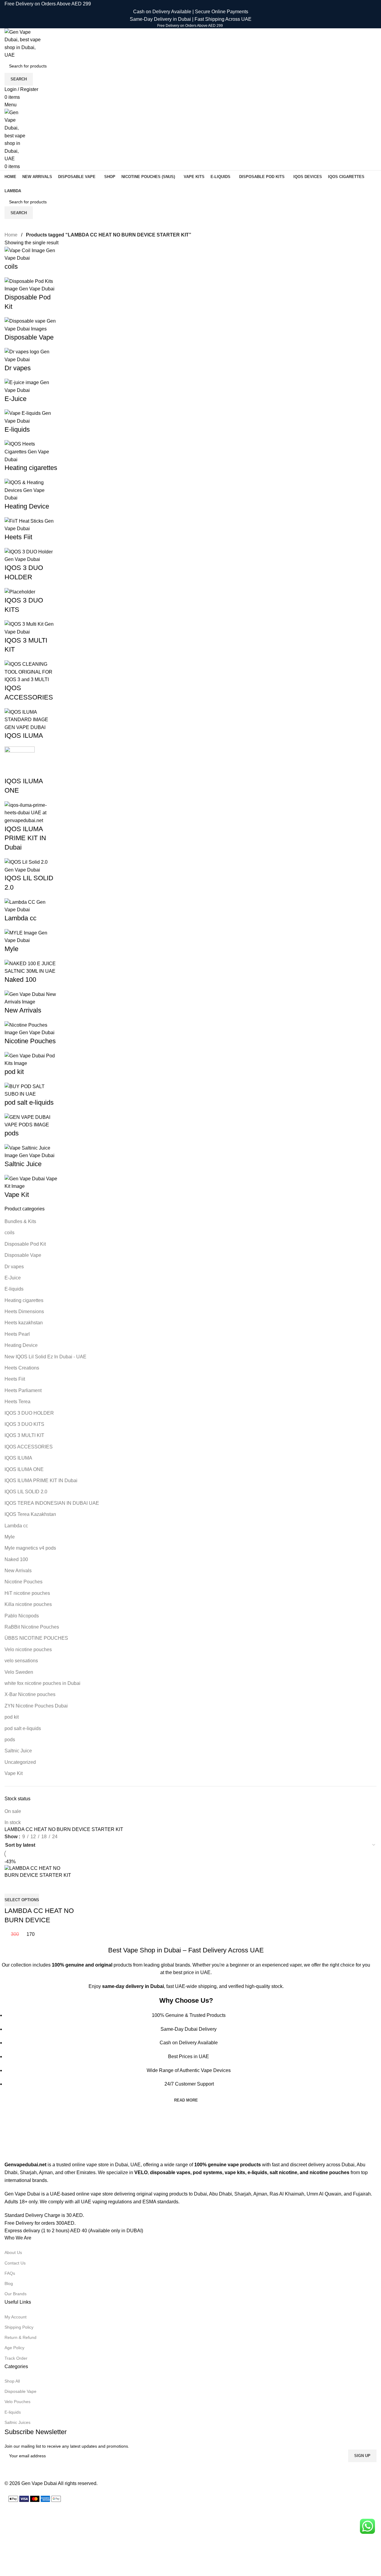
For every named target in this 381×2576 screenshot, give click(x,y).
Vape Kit (14, 1773)
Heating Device (21, 1345)
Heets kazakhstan (24, 1323)
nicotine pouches (329, 2172)
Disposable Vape (23, 1255)
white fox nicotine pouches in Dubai (42, 1683)
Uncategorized (20, 1762)
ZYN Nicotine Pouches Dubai (36, 1706)
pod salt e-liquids (23, 1728)
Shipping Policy (19, 2327)
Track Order (16, 2358)
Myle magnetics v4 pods (30, 1548)
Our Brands (16, 2294)
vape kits (235, 2172)
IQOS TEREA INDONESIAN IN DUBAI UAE (52, 1503)
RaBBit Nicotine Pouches (32, 1627)
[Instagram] (12, 2470)
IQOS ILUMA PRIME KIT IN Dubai (41, 1480)
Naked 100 (16, 1559)
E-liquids (14, 1289)
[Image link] (22, 2143)
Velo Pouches (17, 2402)
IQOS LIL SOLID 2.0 (26, 1492)
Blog (9, 2283)
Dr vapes (14, 1267)
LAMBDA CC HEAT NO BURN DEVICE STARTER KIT (39, 1920)
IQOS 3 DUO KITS (24, 1424)
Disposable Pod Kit (25, 1244)
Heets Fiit (15, 1379)
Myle (10, 1537)
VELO (141, 2172)
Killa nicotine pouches (28, 1604)
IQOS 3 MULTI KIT (24, 1435)
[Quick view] (12, 1886)
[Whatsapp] (45, 2470)
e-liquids (257, 2172)
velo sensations (21, 1661)
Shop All (12, 2381)
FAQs (10, 2273)
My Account (16, 2317)
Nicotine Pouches (23, 1582)
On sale (13, 1811)
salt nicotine (283, 2172)
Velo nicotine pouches (28, 1650)
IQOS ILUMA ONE (24, 1469)
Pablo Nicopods (22, 1616)
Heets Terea (17, 1402)
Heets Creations (22, 1368)
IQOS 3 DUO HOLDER (29, 1413)
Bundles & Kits (20, 1221)
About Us (13, 2252)
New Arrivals (18, 1571)
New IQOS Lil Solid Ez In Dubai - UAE (45, 1357)
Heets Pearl (17, 1334)
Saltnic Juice (18, 1751)
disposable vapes (170, 2172)
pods (10, 1740)
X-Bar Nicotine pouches (30, 1694)
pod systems (208, 2172)
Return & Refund (20, 2337)
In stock (13, 1822)
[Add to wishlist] (28, 1886)
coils (9, 1233)
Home (12, 235)
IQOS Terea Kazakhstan (30, 1514)
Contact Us (15, 2263)
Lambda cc (16, 1526)
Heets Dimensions (24, 1311)
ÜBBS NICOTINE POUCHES (36, 1638)
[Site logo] (23, 43)
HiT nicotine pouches (27, 1593)
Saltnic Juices (17, 2422)
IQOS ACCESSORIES (29, 1447)
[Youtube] (28, 2470)
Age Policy (14, 2348)
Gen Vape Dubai (39, 2483)
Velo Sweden (19, 1672)
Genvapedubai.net (25, 2165)
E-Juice (13, 1278)
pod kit (12, 1717)
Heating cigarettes (24, 1300)
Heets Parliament (23, 1390)
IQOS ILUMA (18, 1458)
